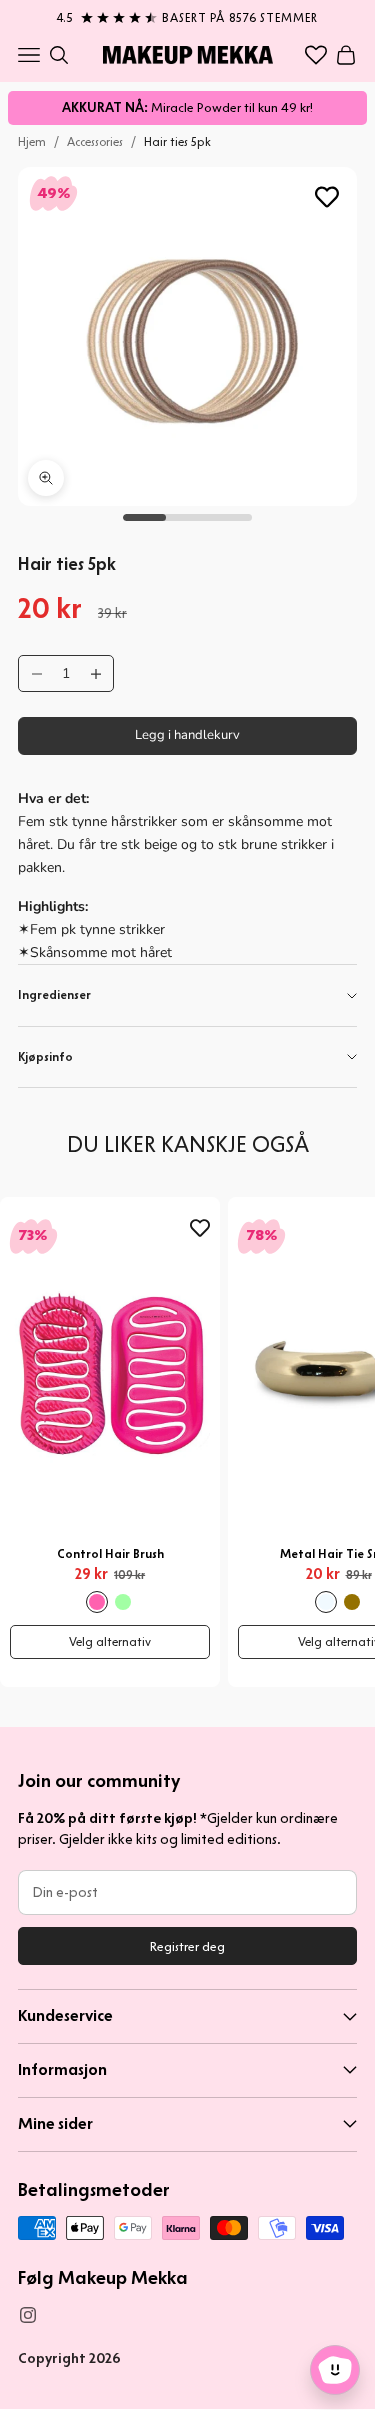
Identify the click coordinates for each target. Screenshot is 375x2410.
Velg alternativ (110, 1641)
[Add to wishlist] (327, 197)
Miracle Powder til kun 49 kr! (187, 107)
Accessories (95, 141)
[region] (187, 14)
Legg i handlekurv (187, 735)
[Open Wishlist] (316, 55)
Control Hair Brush (110, 1553)
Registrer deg (187, 1946)
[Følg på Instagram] (28, 2315)
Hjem (32, 141)
